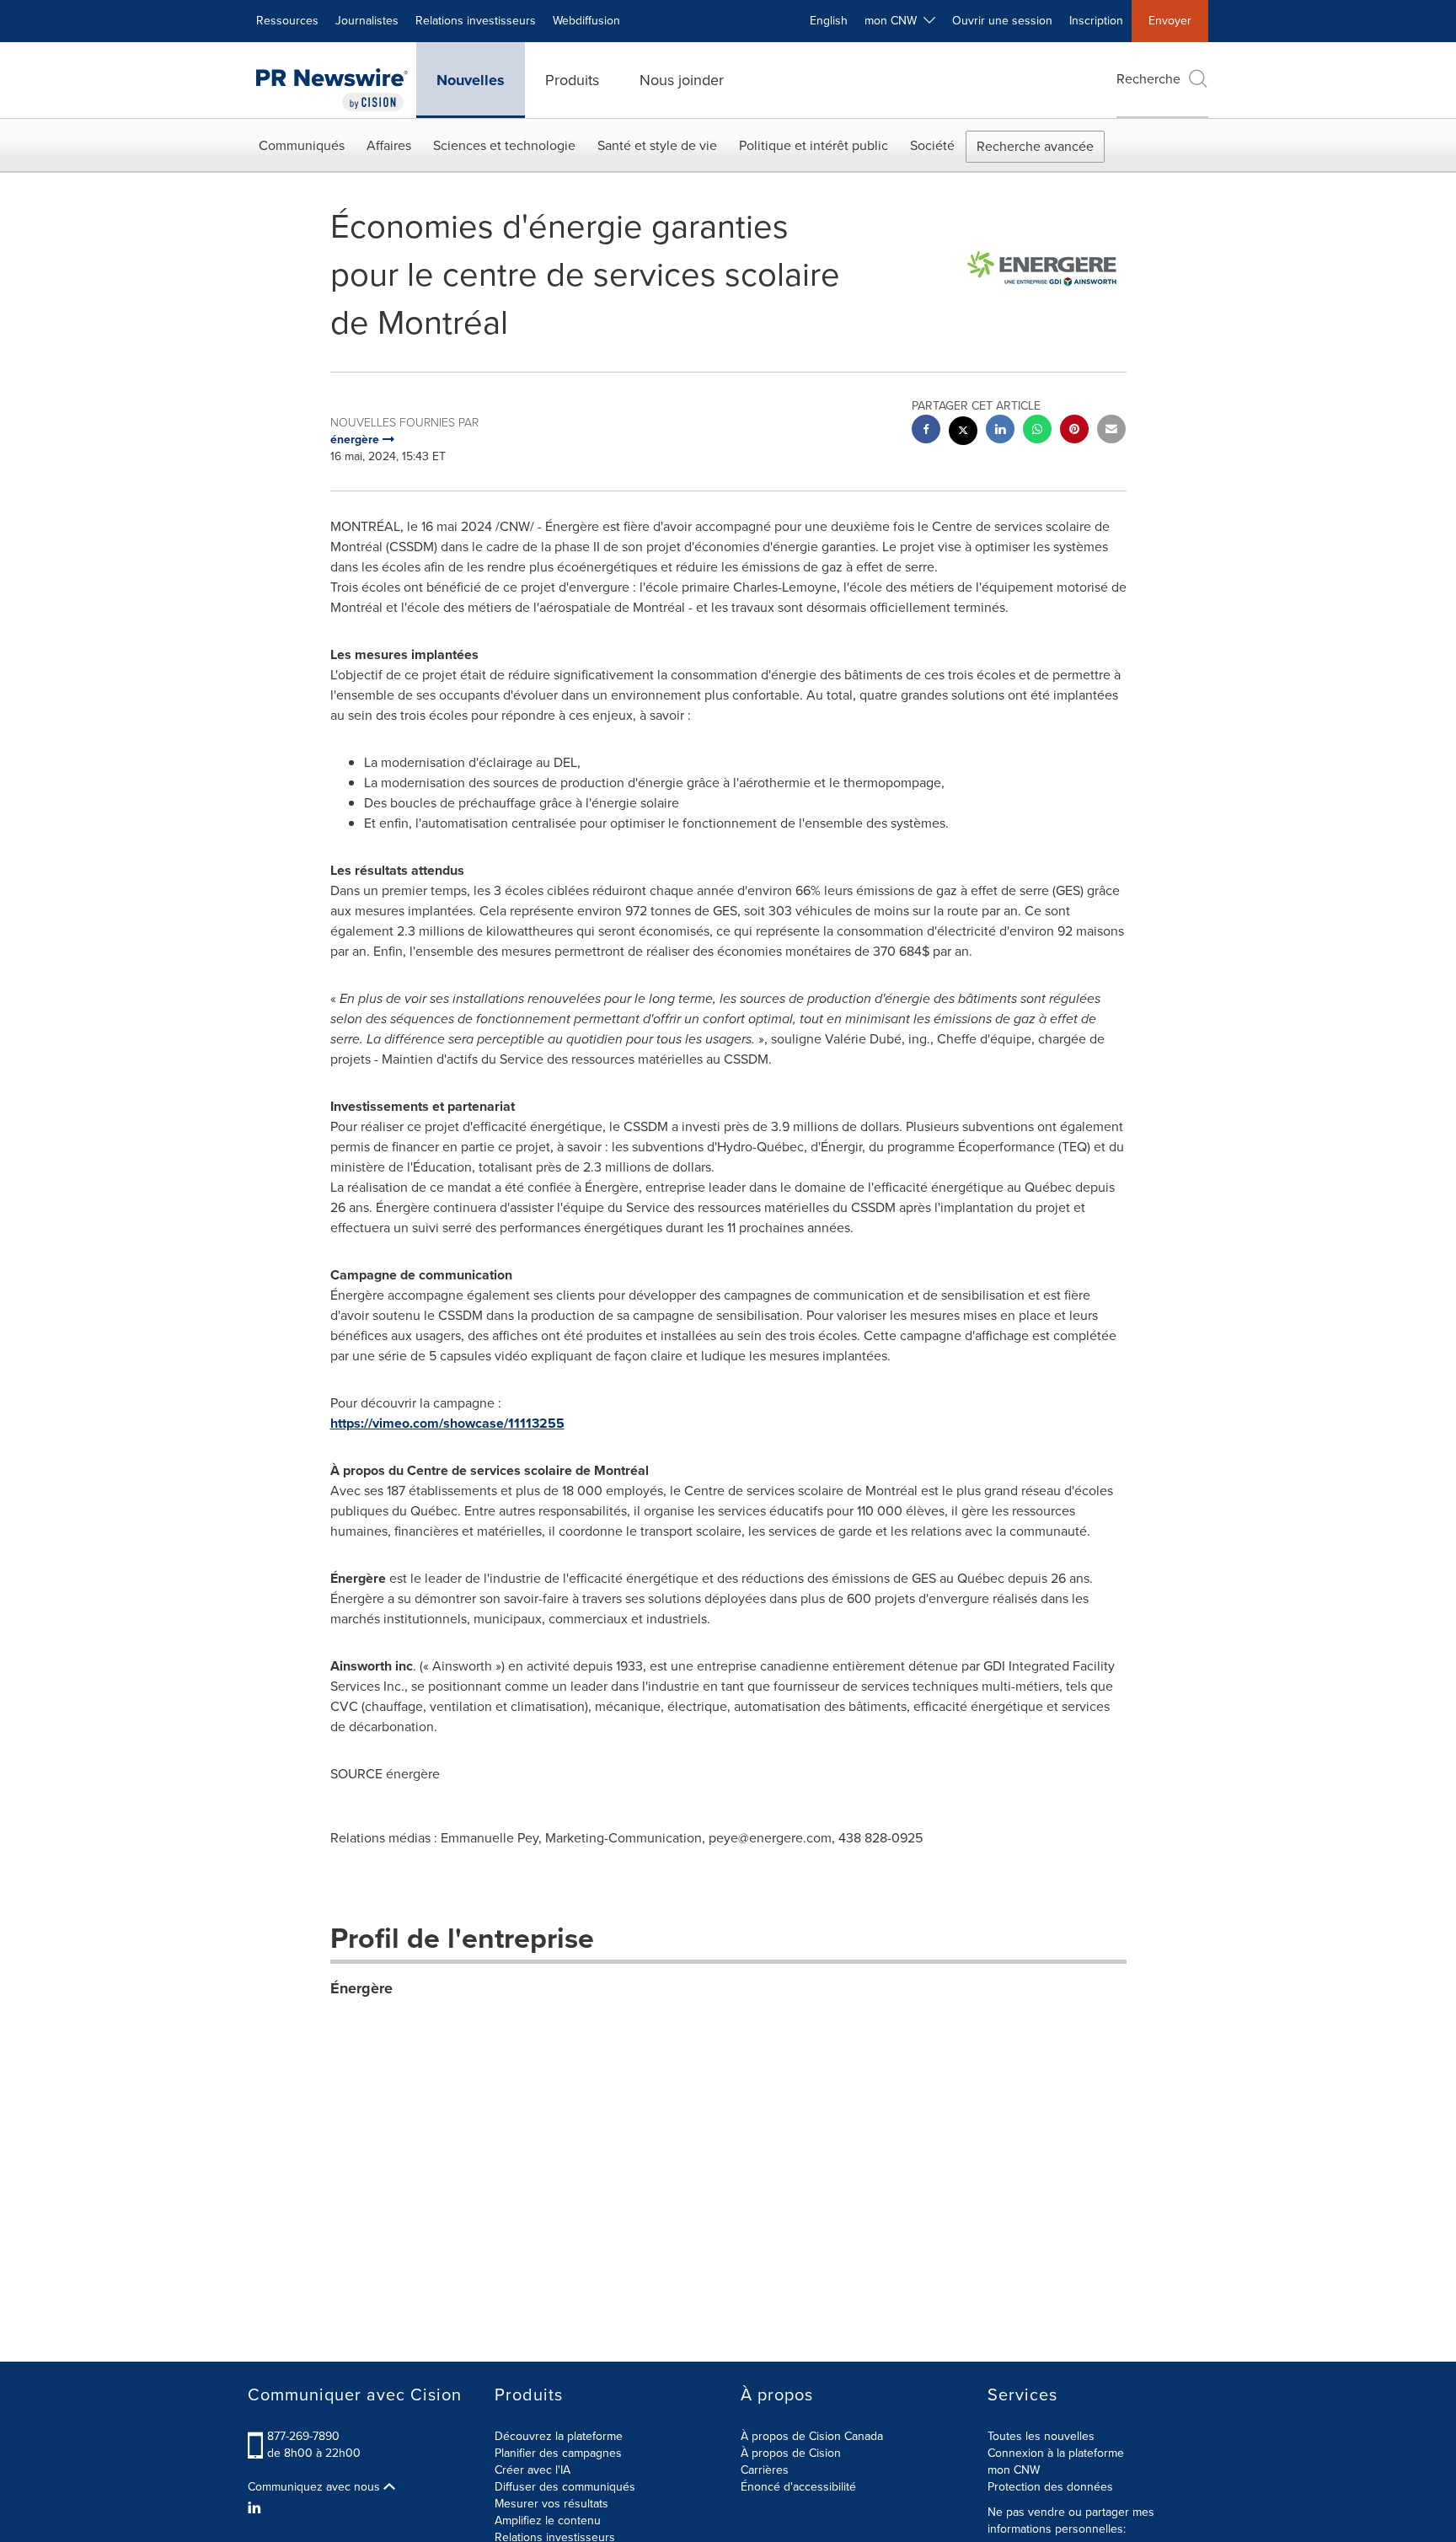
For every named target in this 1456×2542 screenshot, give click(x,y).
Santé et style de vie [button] (657, 145)
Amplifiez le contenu (548, 2521)
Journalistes (367, 21)
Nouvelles (471, 80)
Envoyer (1170, 21)
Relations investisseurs (476, 21)
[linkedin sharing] (1000, 431)
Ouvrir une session (1002, 21)
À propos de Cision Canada (812, 2436)
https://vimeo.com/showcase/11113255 (447, 1423)
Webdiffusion (586, 21)
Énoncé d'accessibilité (798, 2487)
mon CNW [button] (894, 21)
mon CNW (1014, 2470)
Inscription (1096, 21)
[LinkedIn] (257, 2508)
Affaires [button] (389, 145)
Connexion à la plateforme (1056, 2453)
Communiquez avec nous (316, 2487)
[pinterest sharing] (1074, 431)
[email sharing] (1111, 431)
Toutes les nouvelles (1041, 2436)
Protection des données (1050, 2487)
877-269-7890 (303, 2436)
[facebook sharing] (926, 431)
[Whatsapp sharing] (1037, 431)
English (829, 21)
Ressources (287, 21)
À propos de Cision (791, 2453)
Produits (572, 80)
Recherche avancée (1035, 146)
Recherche (1148, 79)
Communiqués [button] (302, 145)
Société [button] (932, 145)
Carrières (765, 2470)
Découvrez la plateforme (559, 2436)
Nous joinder (682, 80)
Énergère (361, 1988)
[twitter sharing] (963, 433)
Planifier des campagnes (558, 2453)
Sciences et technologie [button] (504, 145)
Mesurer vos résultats (551, 2504)
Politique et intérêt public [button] (814, 145)
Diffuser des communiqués (565, 2487)
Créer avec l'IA (533, 2470)
